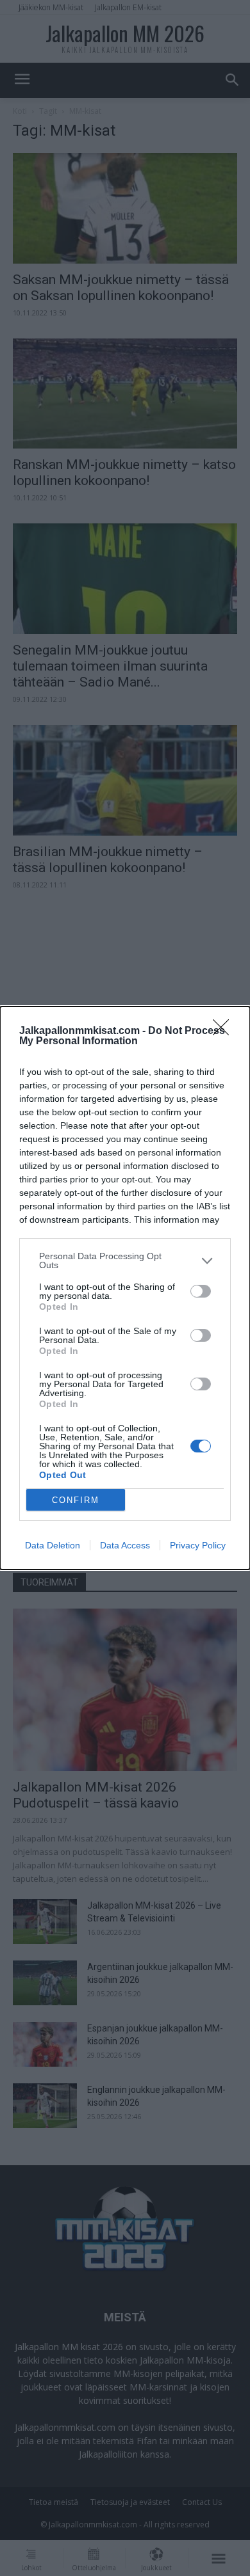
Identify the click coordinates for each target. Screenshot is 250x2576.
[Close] (225, 1031)
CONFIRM (76, 1500)
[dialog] (125, 1288)
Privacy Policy (198, 1545)
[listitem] (125, 1260)
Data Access (125, 1545)
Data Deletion (53, 1545)
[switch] (201, 1291)
